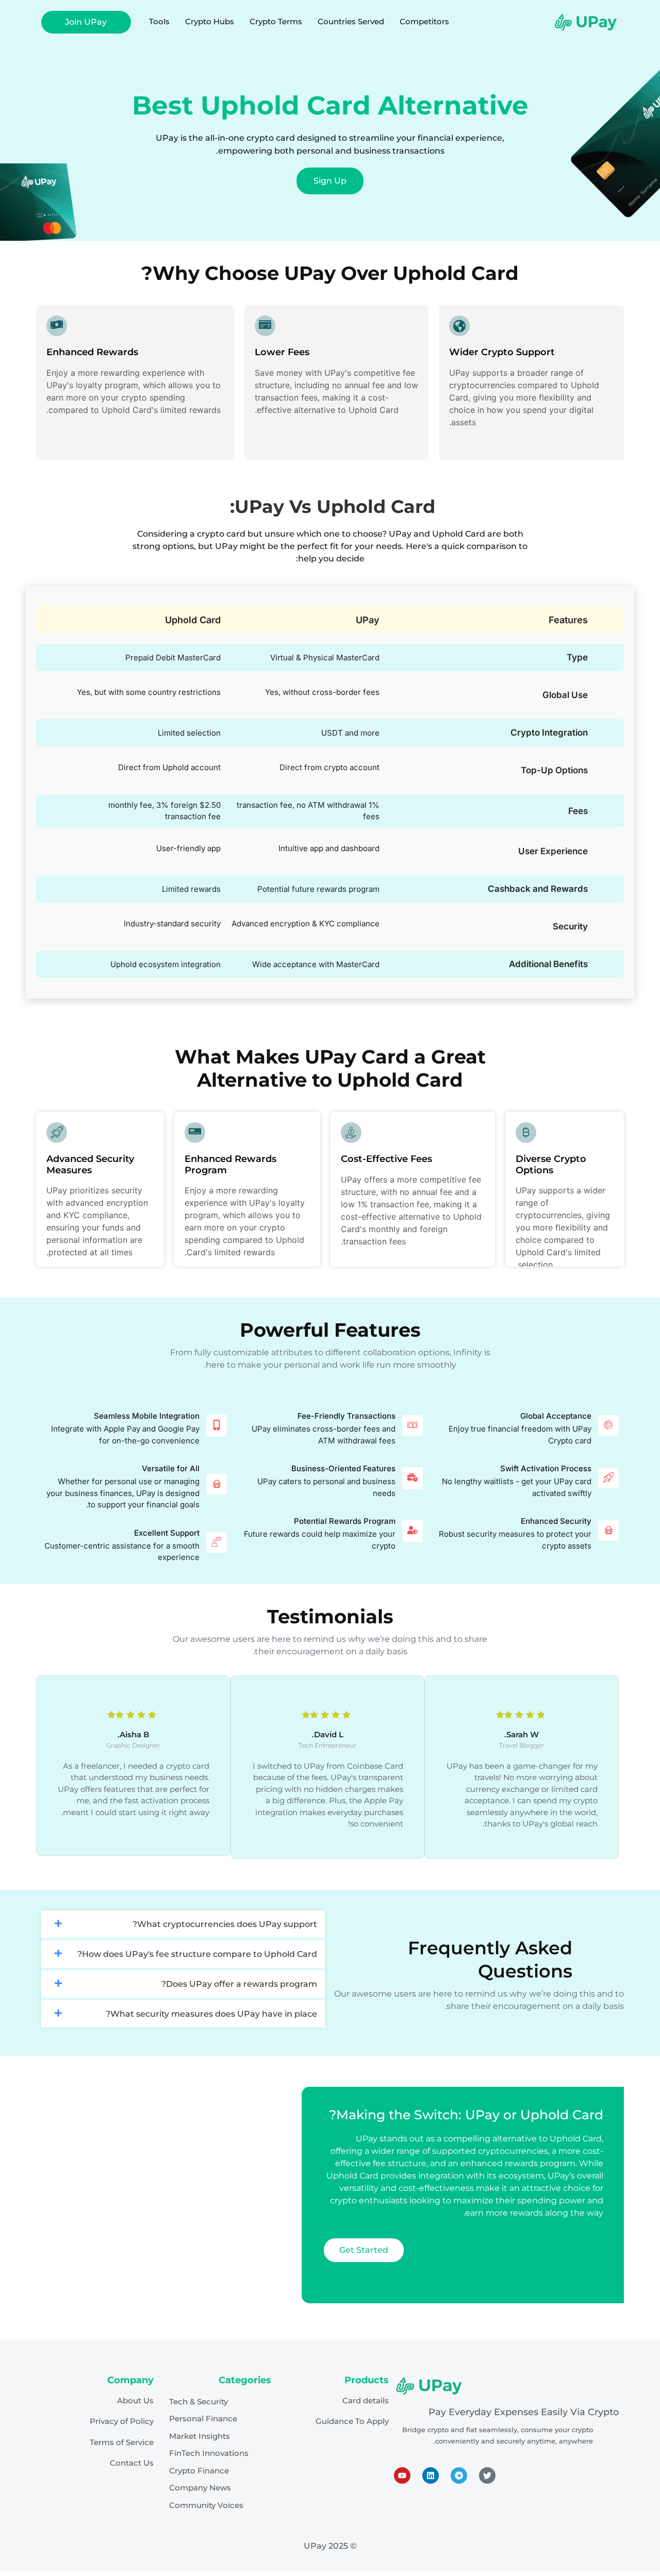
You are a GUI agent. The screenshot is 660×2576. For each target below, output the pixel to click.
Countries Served (351, 21)
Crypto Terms (276, 21)
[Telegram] (459, 2475)
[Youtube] (402, 2475)
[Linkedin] (431, 2475)
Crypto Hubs (210, 21)
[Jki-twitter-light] (487, 2475)
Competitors (424, 21)
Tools (159, 21)
